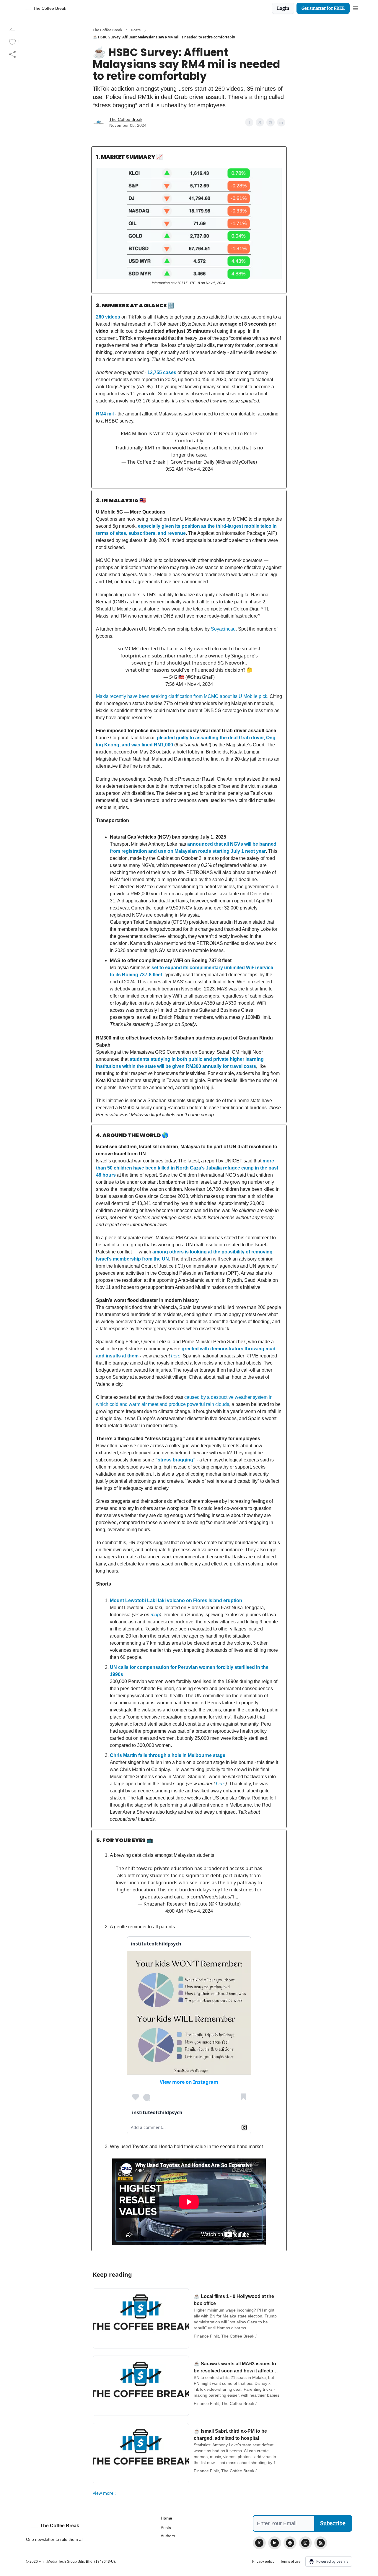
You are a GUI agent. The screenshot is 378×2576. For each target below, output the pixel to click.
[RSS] (321, 2543)
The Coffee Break (107, 30)
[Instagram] (305, 2543)
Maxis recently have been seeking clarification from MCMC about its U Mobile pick (182, 696)
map (155, 1615)
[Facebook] (290, 2543)
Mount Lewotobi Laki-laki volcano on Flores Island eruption (176, 1600)
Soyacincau (223, 629)
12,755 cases (162, 372)
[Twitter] (259, 2543)
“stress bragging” (175, 1460)
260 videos (108, 317)
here (176, 1356)
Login (283, 8)
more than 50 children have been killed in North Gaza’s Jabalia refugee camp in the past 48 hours (187, 1168)
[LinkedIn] (275, 2543)
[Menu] (356, 7)
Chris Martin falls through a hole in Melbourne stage (168, 1755)
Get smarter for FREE (323, 8)
